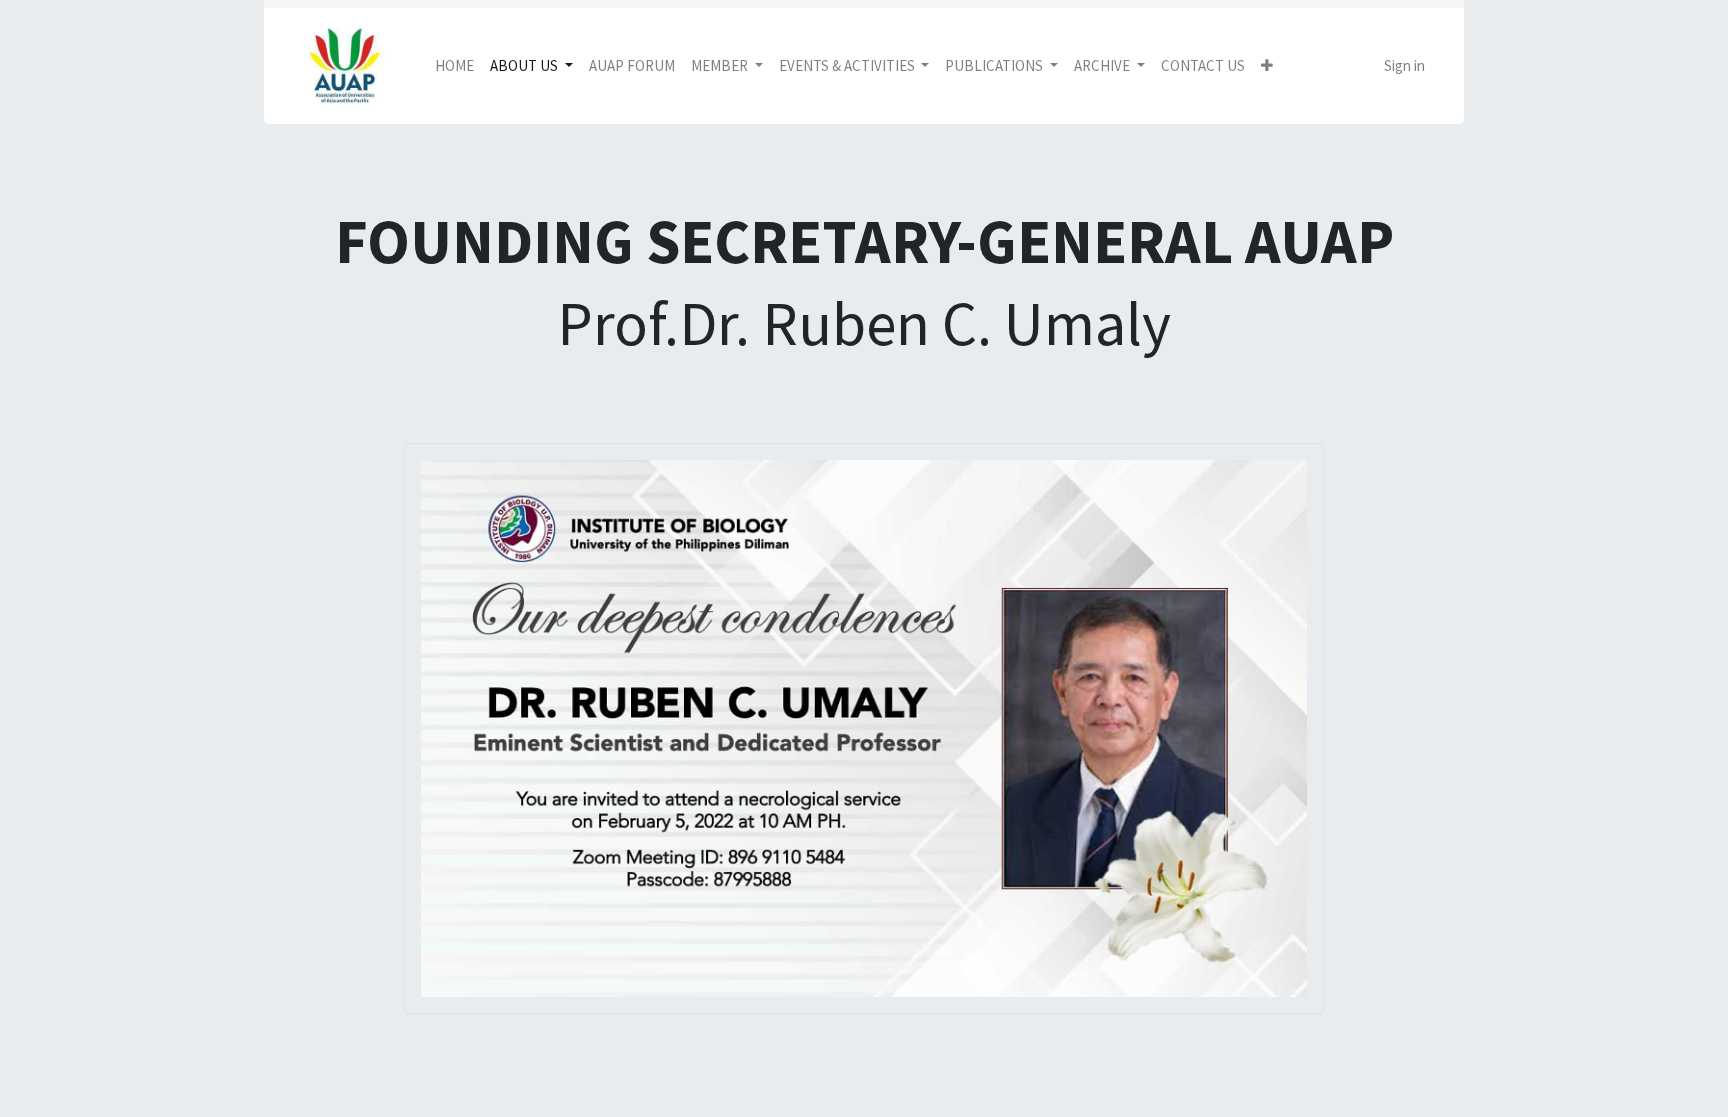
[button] (1267, 66)
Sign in (1404, 65)
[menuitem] (454, 66)
